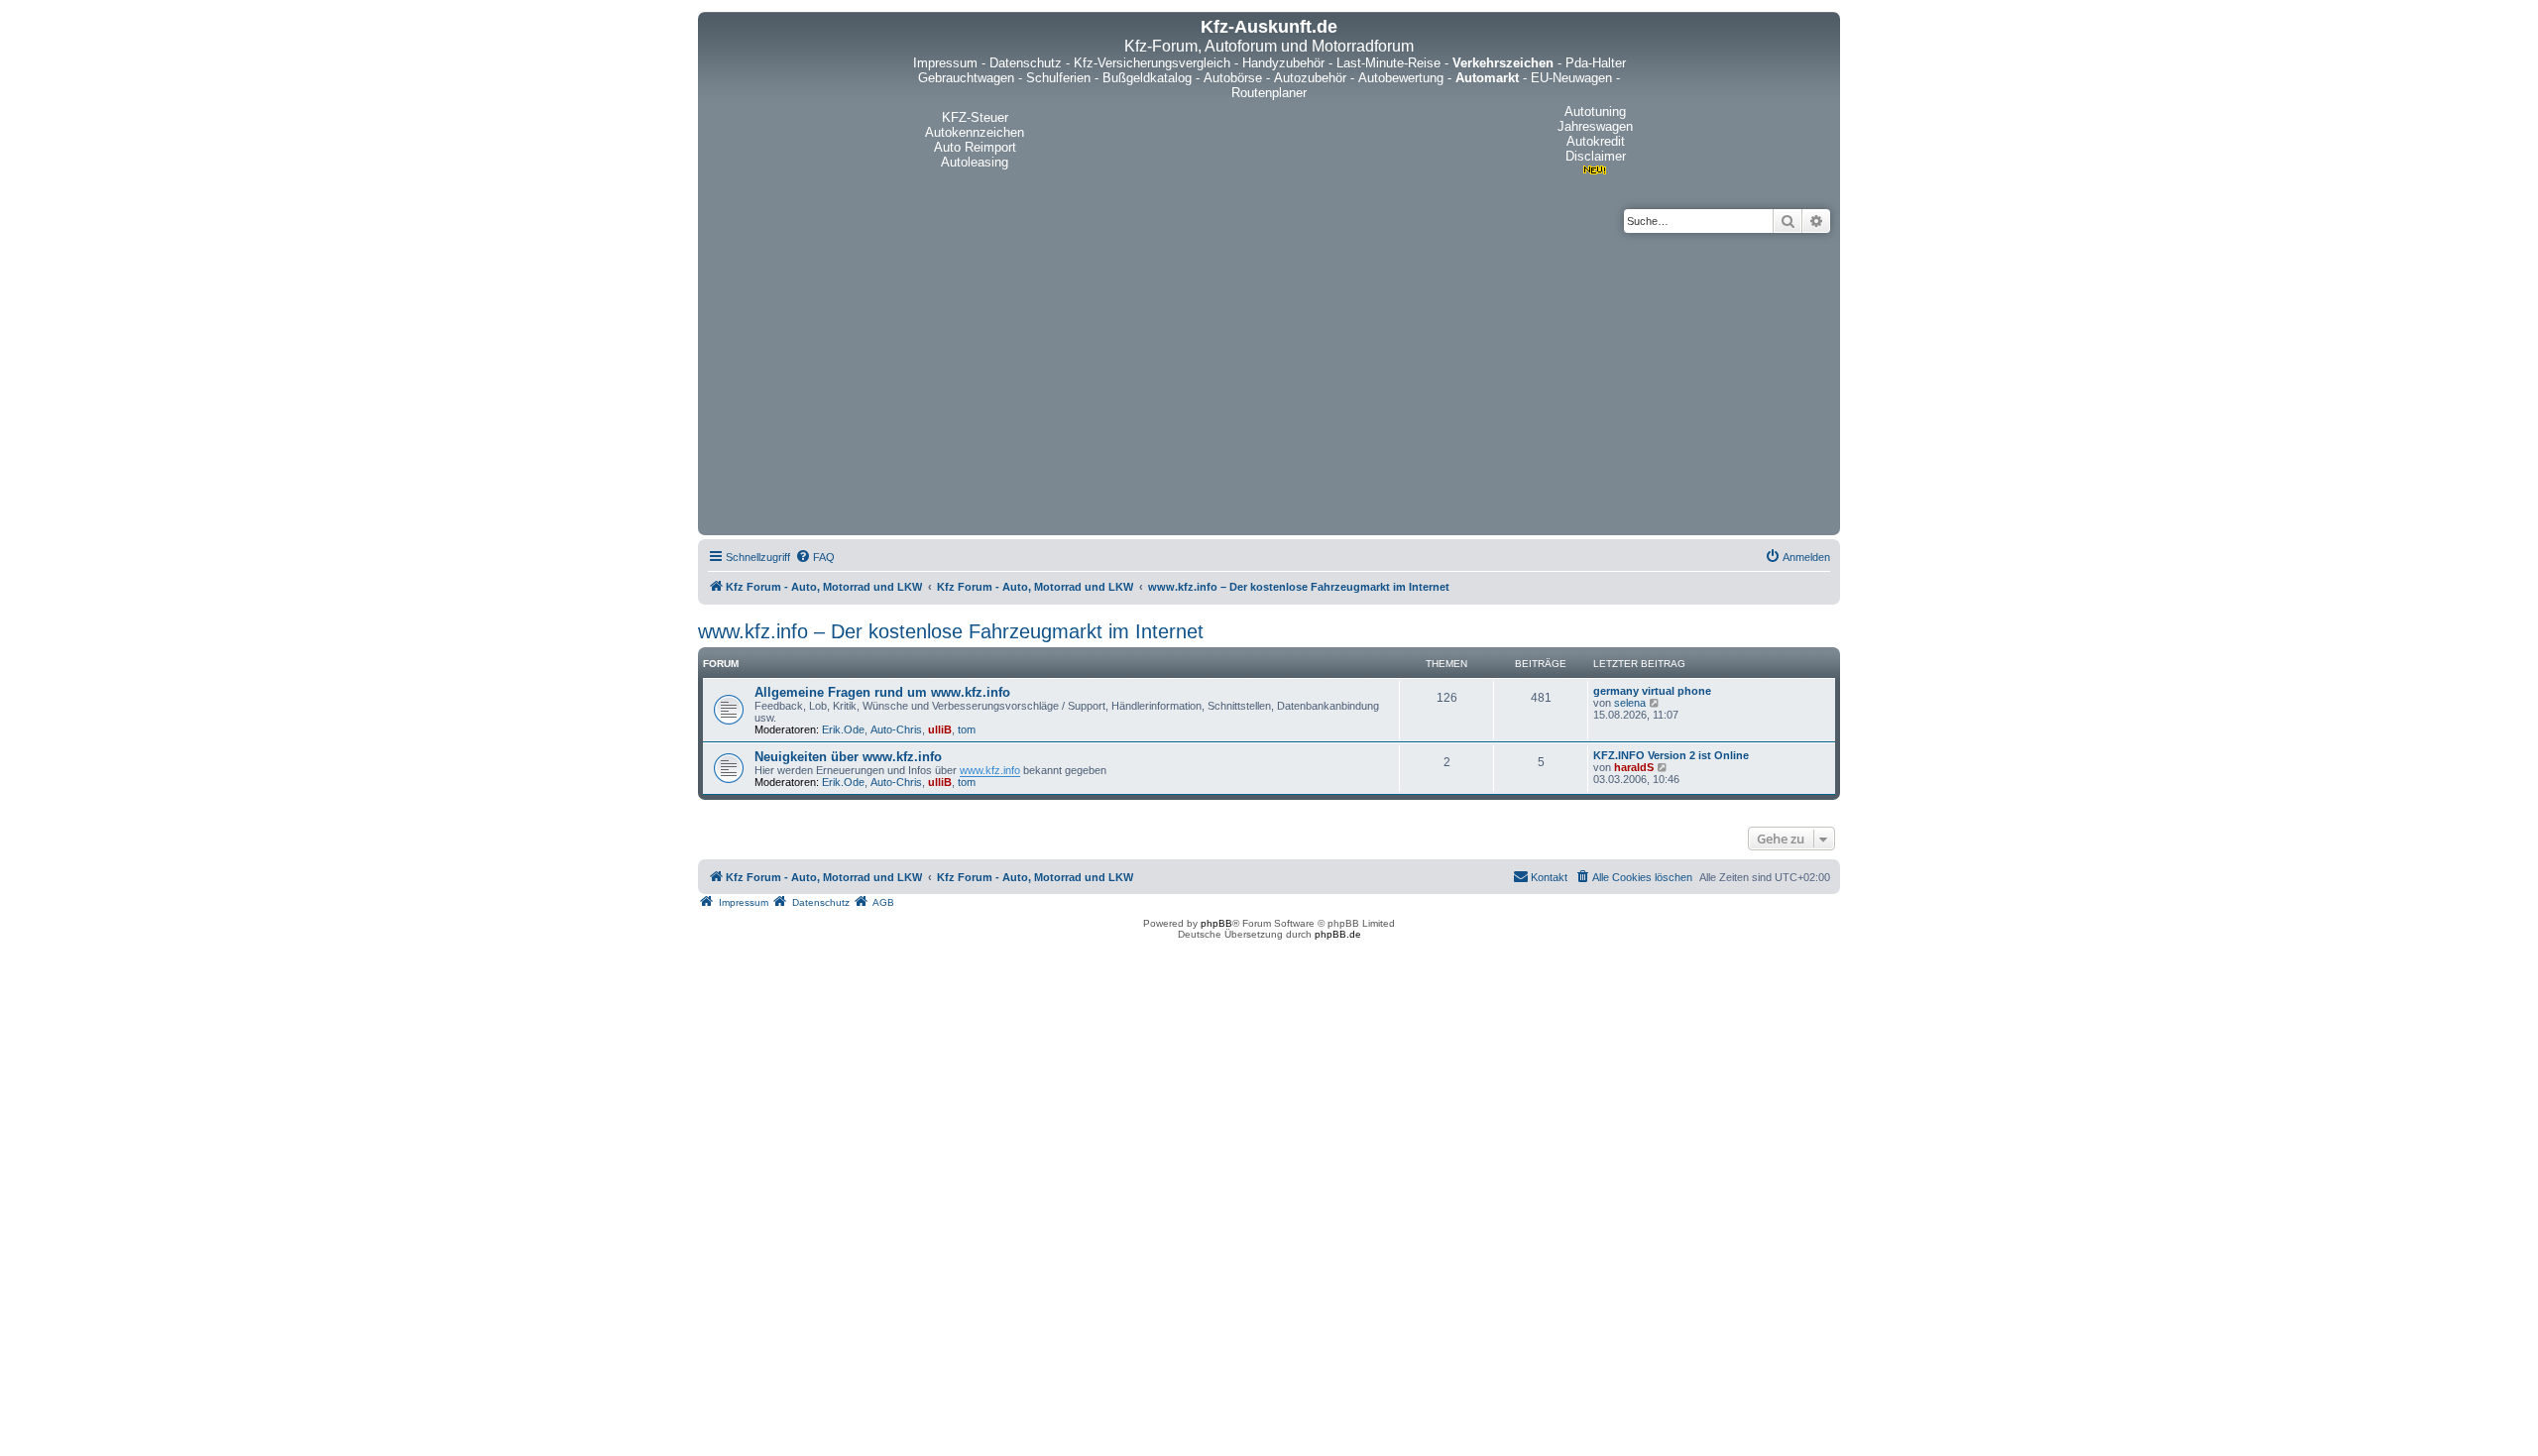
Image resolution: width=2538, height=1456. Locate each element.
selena (1630, 703)
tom (967, 729)
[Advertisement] (1269, 382)
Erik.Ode (843, 729)
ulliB (940, 729)
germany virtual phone (1652, 691)
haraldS (1634, 767)
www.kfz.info (990, 770)
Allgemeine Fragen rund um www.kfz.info (882, 692)
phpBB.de (1338, 934)
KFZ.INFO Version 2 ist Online (1671, 755)
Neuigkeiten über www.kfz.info (848, 757)
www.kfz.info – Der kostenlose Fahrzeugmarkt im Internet (951, 631)
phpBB (1216, 923)
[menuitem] (815, 557)
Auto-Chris (896, 729)
